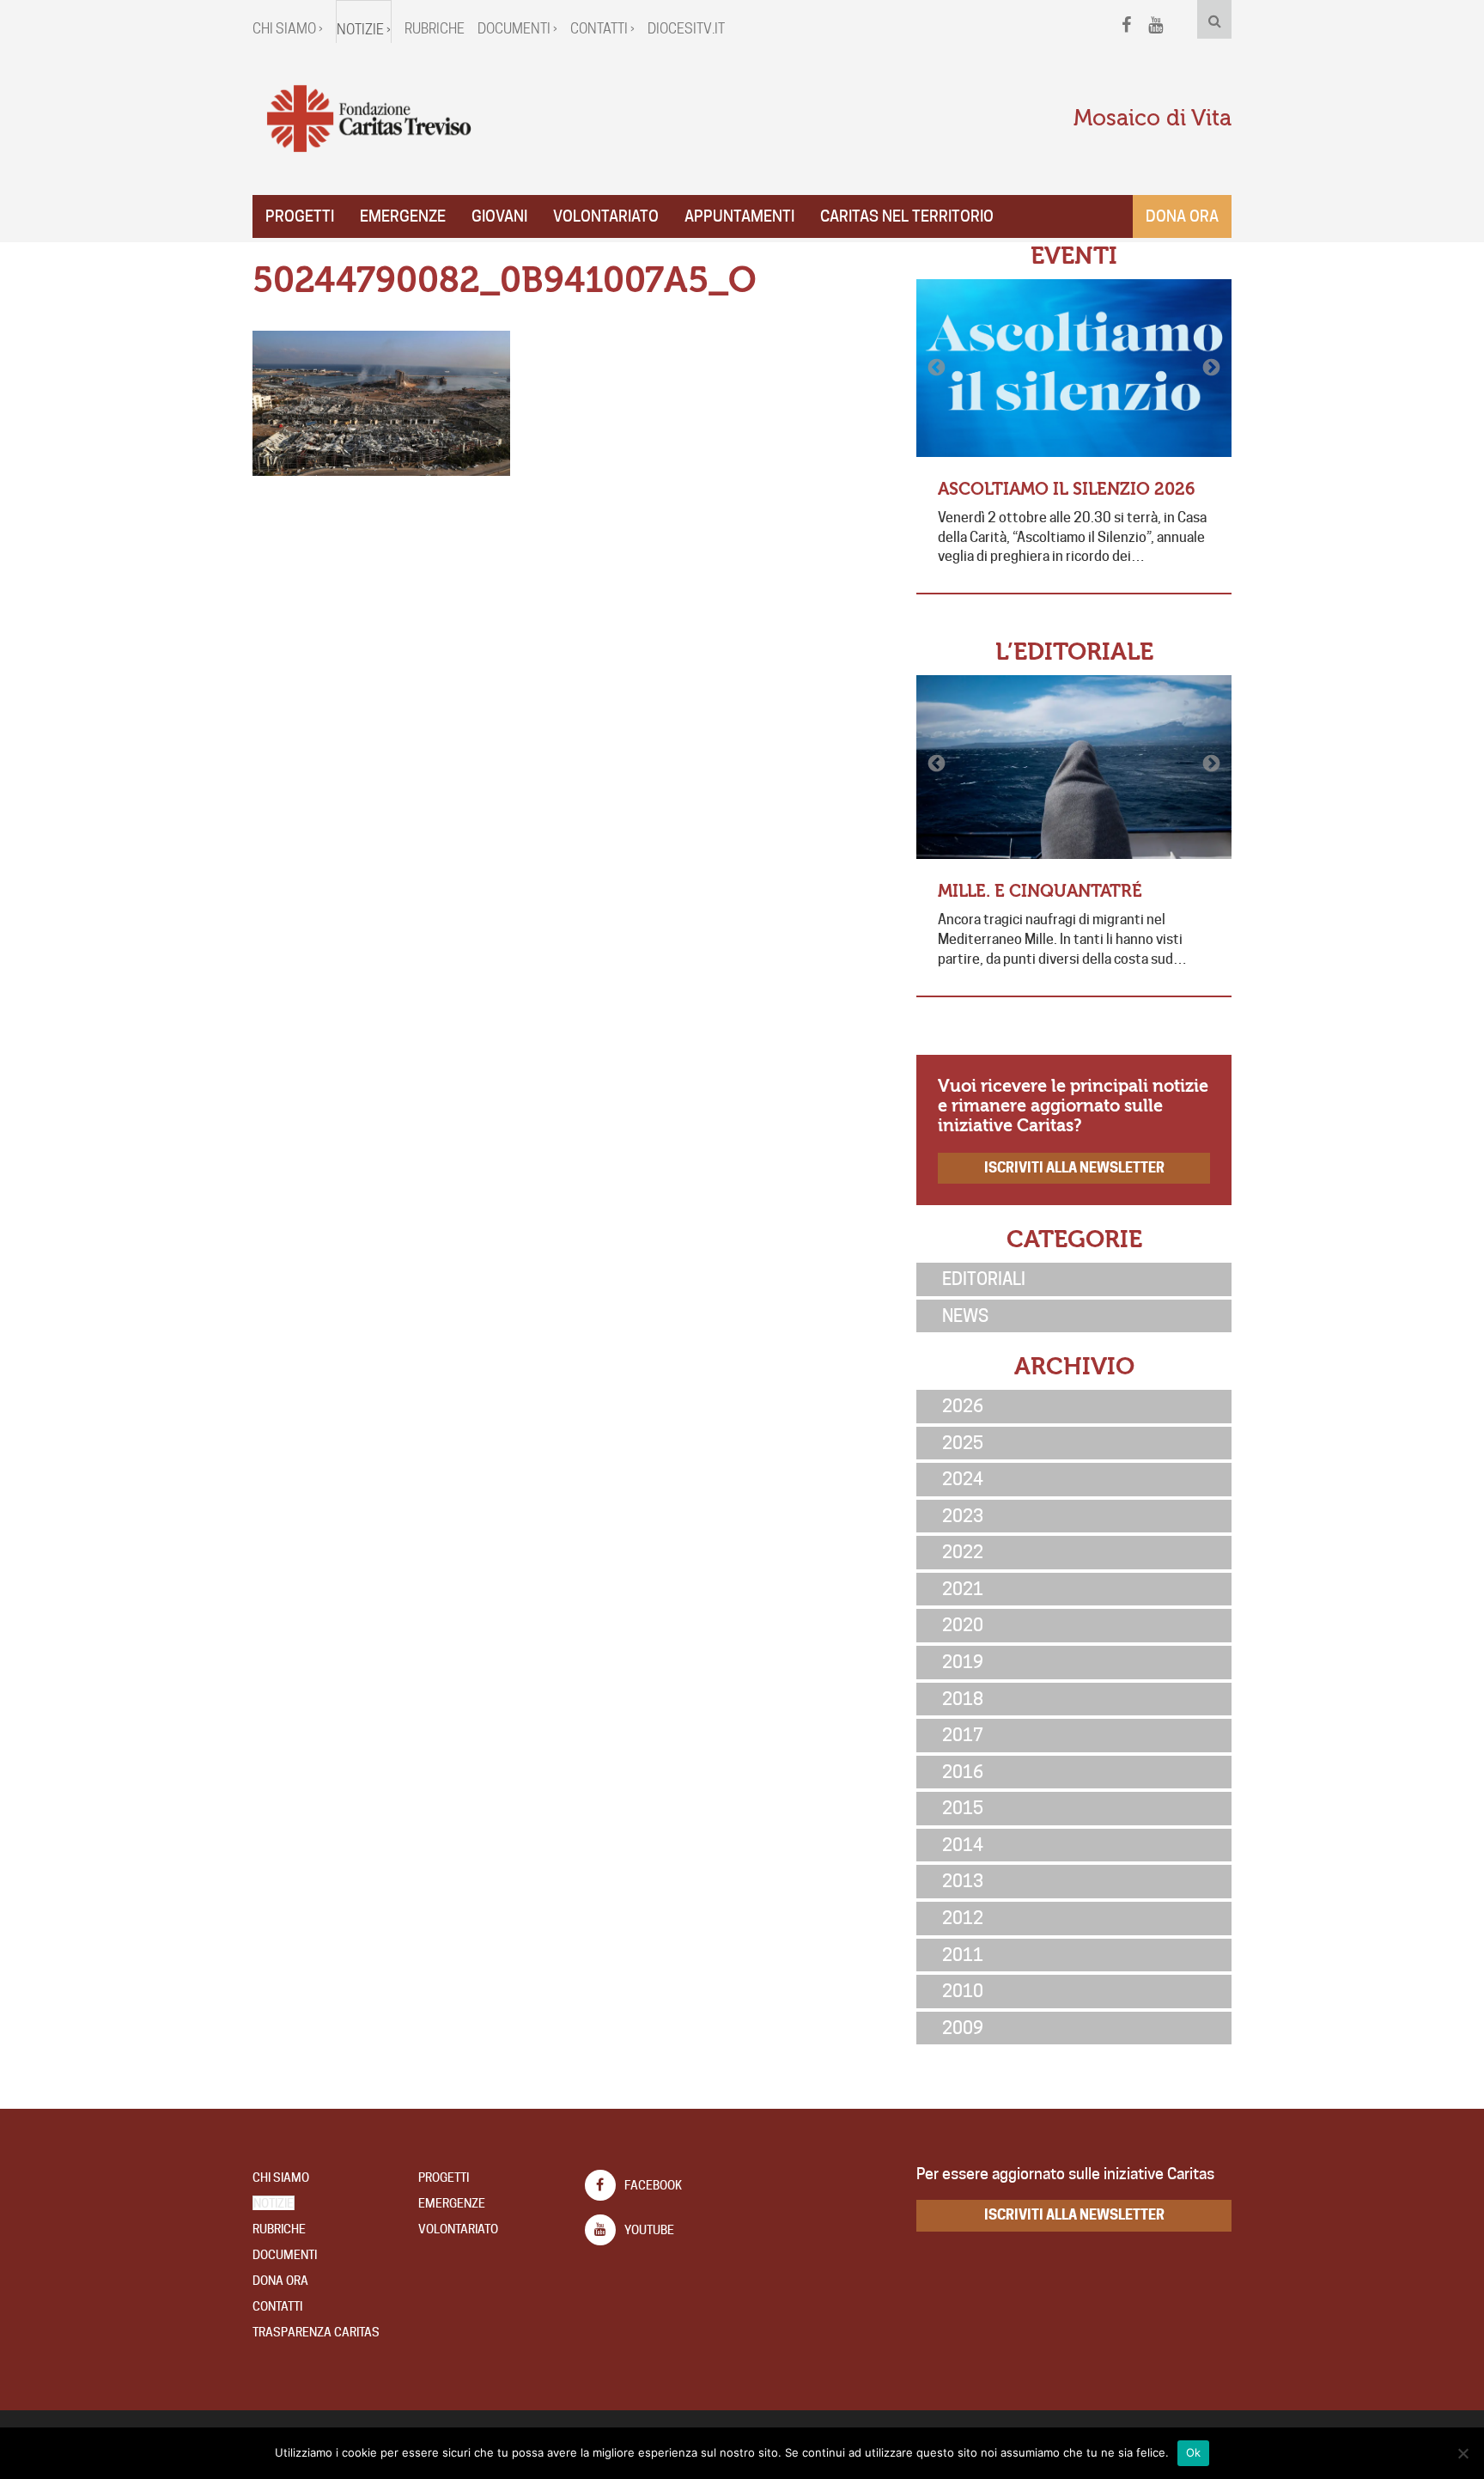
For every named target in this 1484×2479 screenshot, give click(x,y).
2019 (963, 1662)
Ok (1194, 2452)
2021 (963, 1589)
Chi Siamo (281, 2177)
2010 (963, 1991)
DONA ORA (280, 2281)
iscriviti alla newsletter (1074, 1168)
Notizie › (364, 30)
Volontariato (606, 216)
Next (1210, 368)
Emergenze (403, 216)
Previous (938, 368)
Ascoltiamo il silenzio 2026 (1067, 489)
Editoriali (984, 1279)
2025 (963, 1443)
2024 (963, 1479)
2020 (963, 1625)
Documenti (285, 2255)
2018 (963, 1699)
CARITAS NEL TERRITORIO (907, 216)
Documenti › (517, 29)
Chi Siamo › (288, 29)
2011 (963, 1955)
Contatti (277, 2306)
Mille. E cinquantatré (1040, 891)
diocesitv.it (686, 29)
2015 (963, 1808)
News (965, 1316)
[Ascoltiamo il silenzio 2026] (1074, 368)
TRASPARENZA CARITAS (316, 2332)
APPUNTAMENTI (739, 216)
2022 (963, 1552)
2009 (963, 2028)
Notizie (274, 2203)
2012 (963, 1918)
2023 (963, 1516)
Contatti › (602, 29)
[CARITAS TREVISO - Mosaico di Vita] (368, 119)
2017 (963, 1735)
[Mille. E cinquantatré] (1074, 767)
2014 (963, 1845)
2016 (963, 1772)
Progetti (300, 216)
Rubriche (435, 29)
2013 (963, 1881)
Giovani (499, 216)
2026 (963, 1406)
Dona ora (1182, 216)
